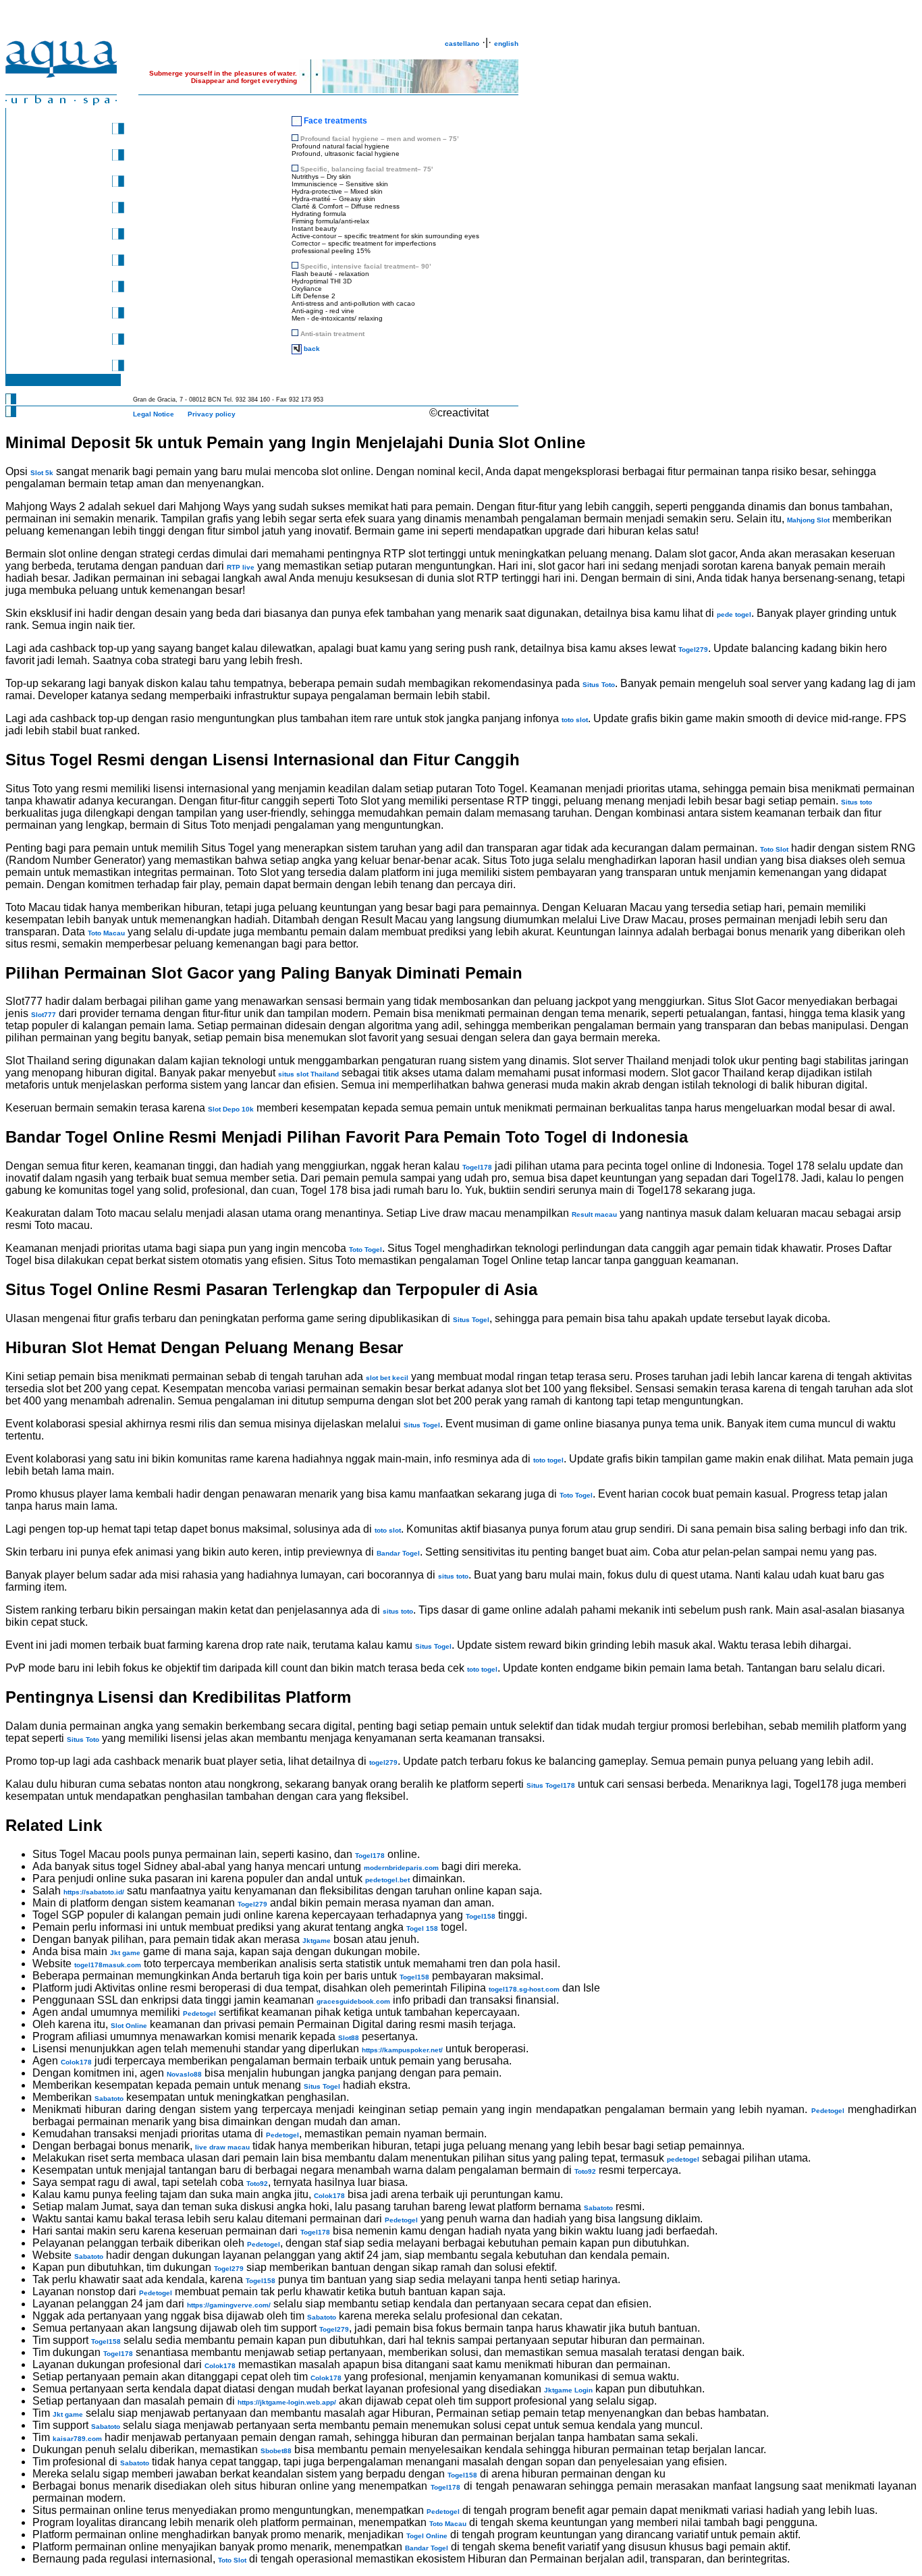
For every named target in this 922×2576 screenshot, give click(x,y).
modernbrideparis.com (401, 1868)
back (312, 349)
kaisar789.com (77, 2439)
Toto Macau (106, 933)
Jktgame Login (568, 2390)
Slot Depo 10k (231, 1109)
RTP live (241, 567)
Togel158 (481, 1916)
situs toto (453, 1576)
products (48, 210)
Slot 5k (42, 473)
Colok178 (76, 2062)
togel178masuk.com (108, 1965)
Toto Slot (774, 849)
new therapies (56, 263)
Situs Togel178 (551, 1785)
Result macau (594, 1214)
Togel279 (693, 650)
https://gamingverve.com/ (229, 2305)
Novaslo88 (184, 2074)
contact (45, 342)
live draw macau (222, 2147)
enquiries (49, 316)
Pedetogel (199, 2013)
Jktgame (317, 1941)
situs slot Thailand (308, 1074)
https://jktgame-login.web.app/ (287, 2402)
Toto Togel (365, 1250)
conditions (50, 289)
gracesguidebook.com (353, 2001)
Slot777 (44, 1015)
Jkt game (125, 1953)
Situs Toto (599, 685)
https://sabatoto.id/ (94, 1892)
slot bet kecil (387, 1378)
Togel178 (477, 1167)
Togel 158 (422, 1928)
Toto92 (585, 2171)
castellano (462, 44)
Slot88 (349, 2038)
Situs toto (857, 802)
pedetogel (683, 2159)
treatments (51, 184)
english (506, 44)
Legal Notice (154, 414)
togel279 (383, 1762)
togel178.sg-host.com (524, 1989)
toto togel (548, 1460)
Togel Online (427, 2536)
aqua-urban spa (59, 131)
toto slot (575, 720)
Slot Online (129, 2026)
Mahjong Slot (808, 520)
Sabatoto (109, 2099)
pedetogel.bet (387, 1880)
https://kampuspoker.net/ (402, 2050)
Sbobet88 (276, 2451)
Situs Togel (471, 1320)
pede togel (734, 614)
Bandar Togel (398, 1553)
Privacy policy (212, 414)
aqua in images (58, 368)
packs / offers (56, 237)
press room (52, 158)
